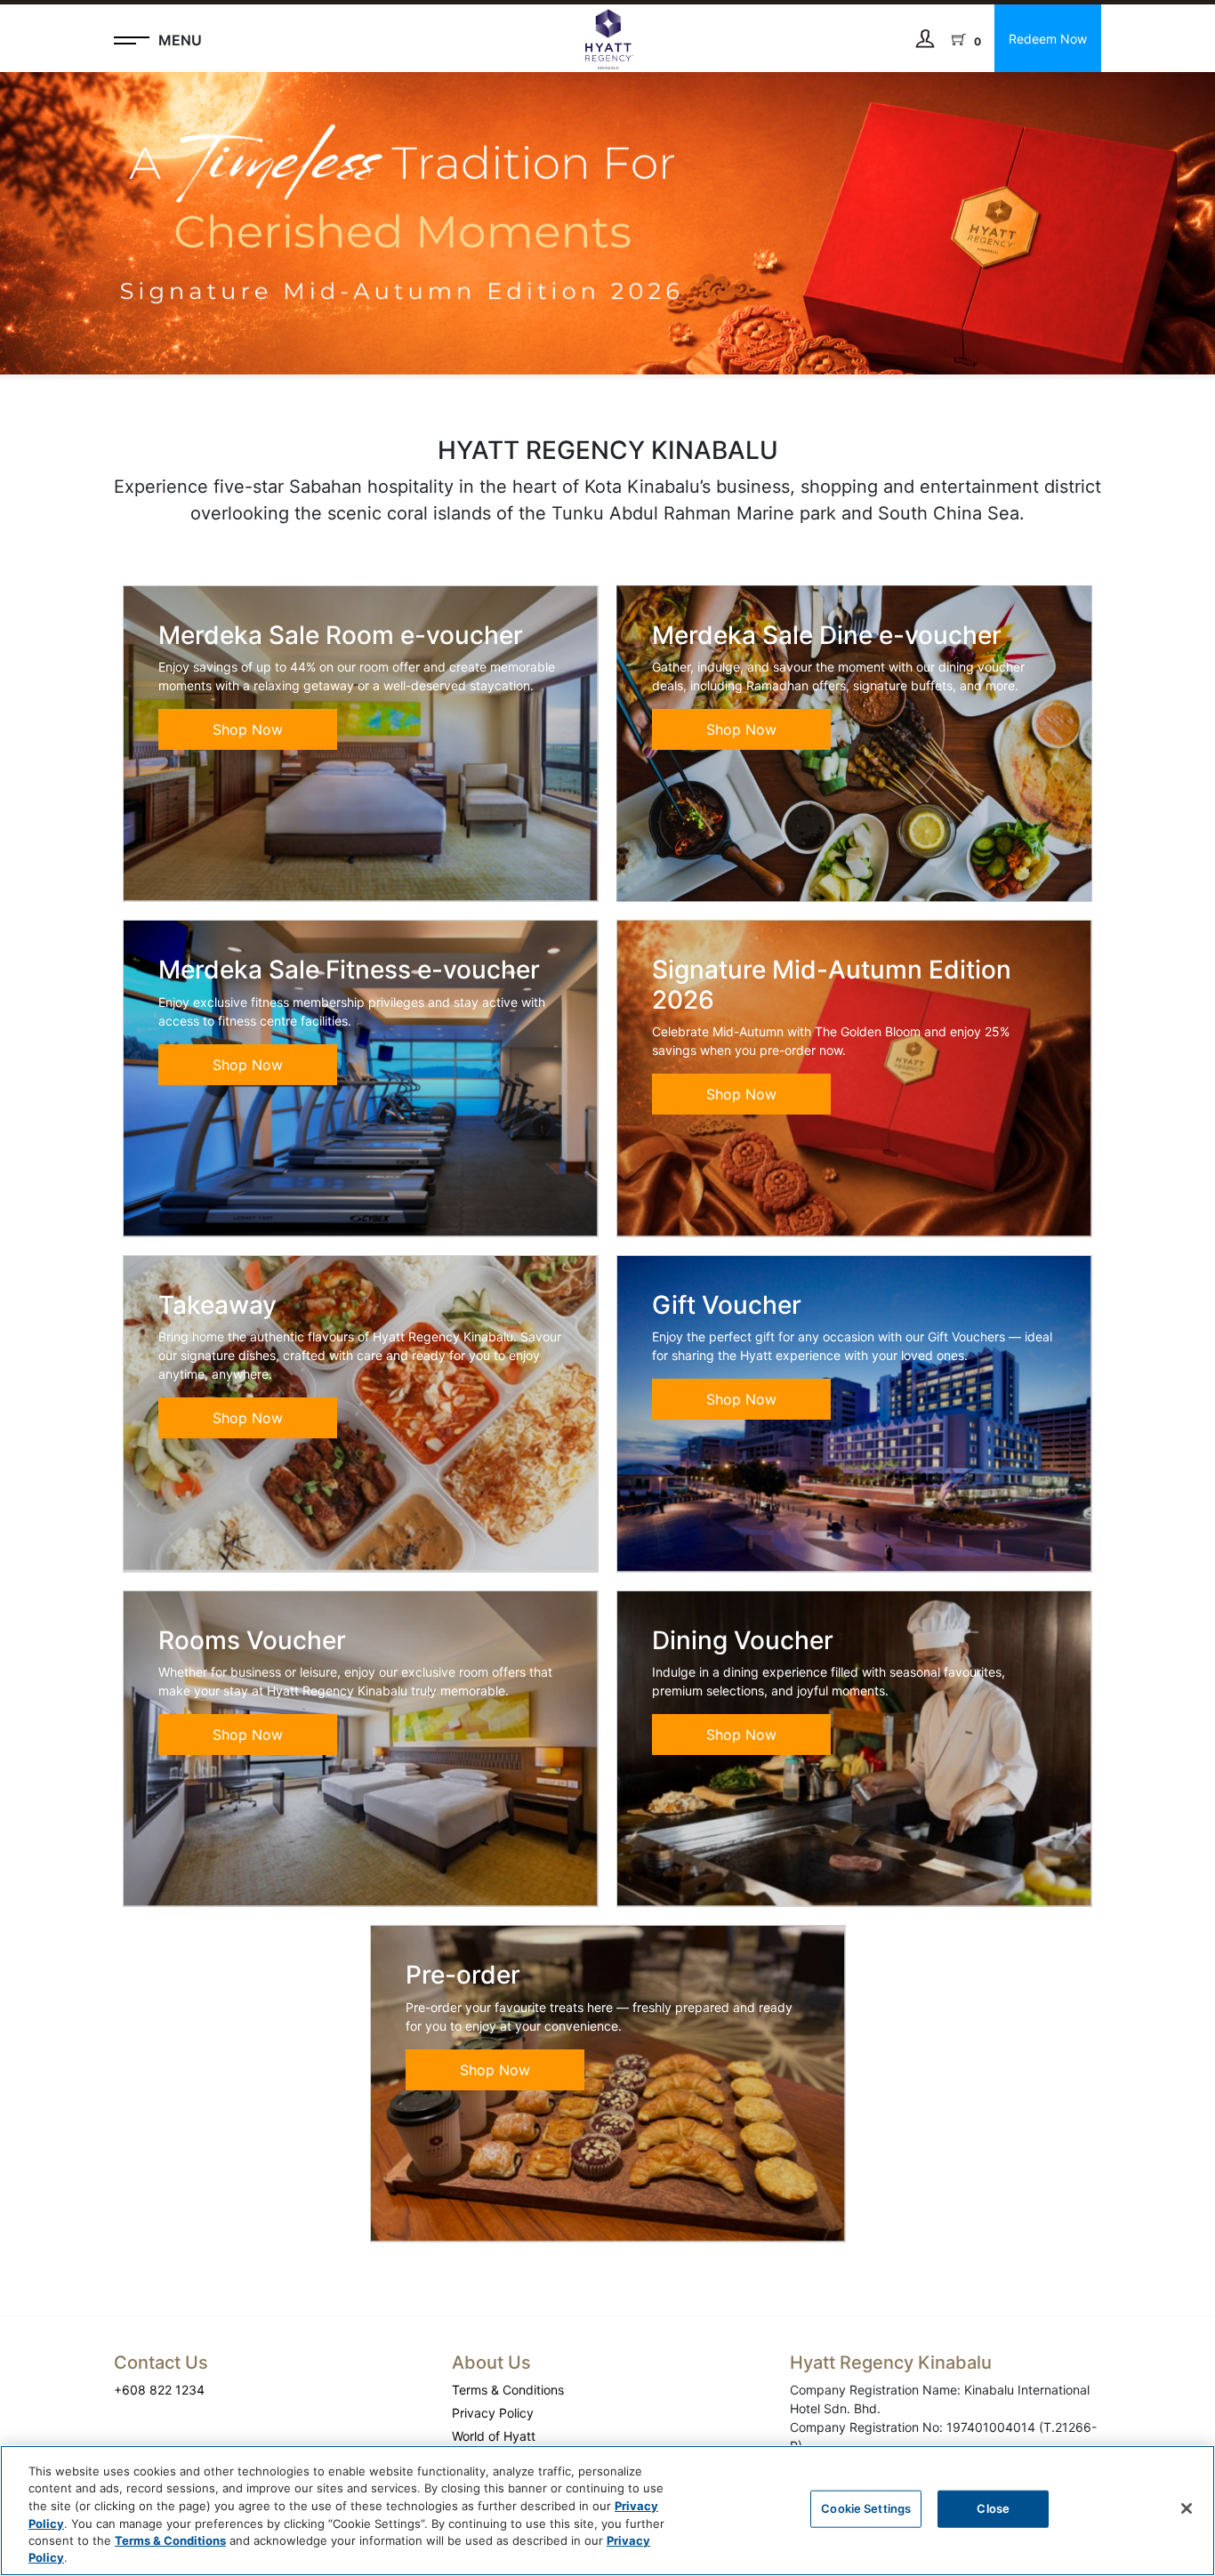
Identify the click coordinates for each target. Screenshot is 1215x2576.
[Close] (1187, 2508)
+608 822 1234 (159, 2390)
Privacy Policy (493, 2413)
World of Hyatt (494, 2436)
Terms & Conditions (508, 2390)
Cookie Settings (866, 2508)
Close (993, 2508)
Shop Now (248, 729)
